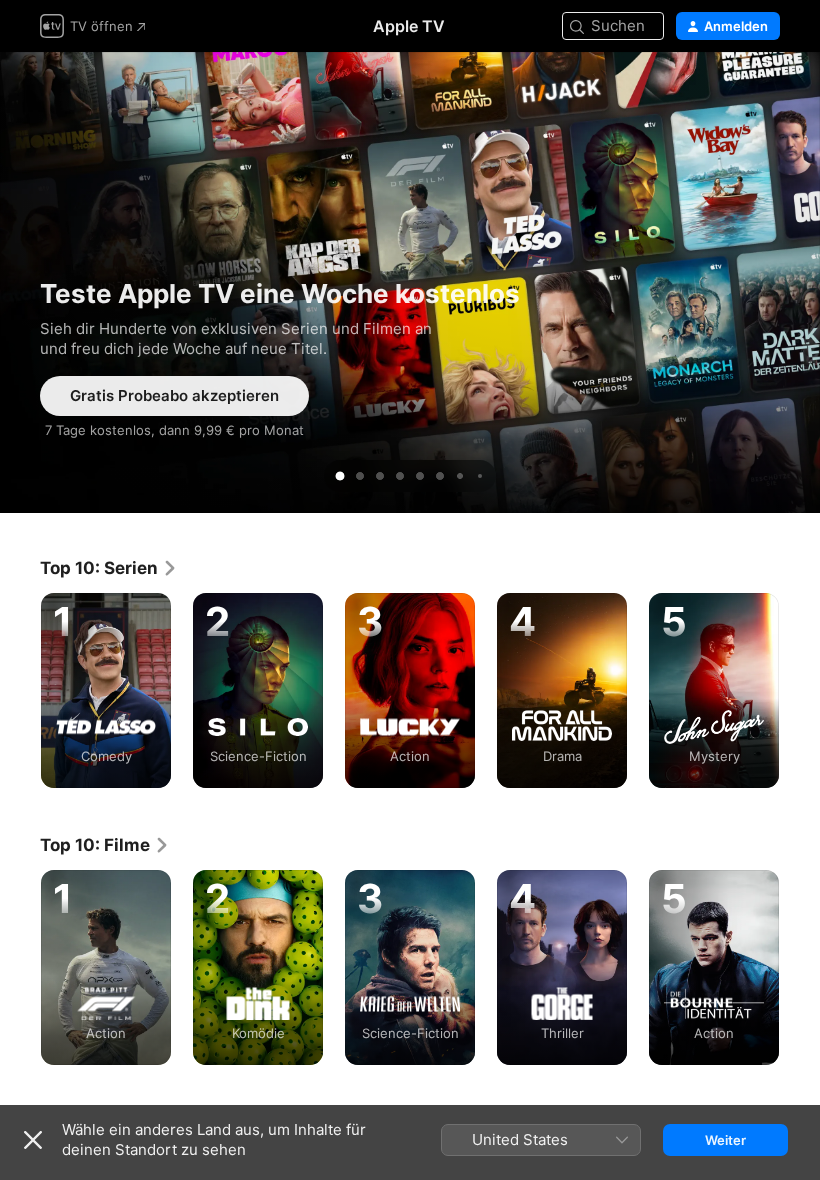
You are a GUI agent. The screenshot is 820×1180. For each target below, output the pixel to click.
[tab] (340, 476)
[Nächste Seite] (800, 691)
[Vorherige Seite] (20, 691)
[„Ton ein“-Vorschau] (766, 91)
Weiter (725, 1140)
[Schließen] (33, 1140)
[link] (109, 568)
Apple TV (409, 26)
